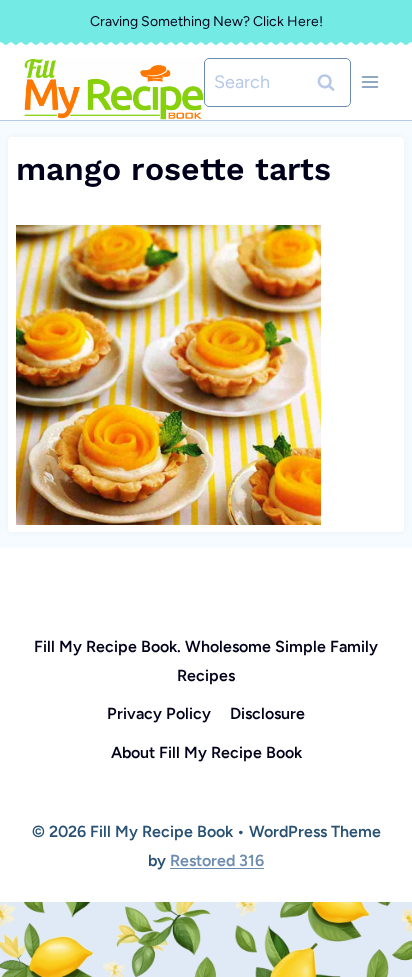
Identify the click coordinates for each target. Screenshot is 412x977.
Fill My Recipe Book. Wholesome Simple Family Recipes (206, 661)
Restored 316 (217, 860)
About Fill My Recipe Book (206, 752)
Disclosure (267, 713)
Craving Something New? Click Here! (206, 21)
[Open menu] (369, 82)
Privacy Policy (159, 713)
